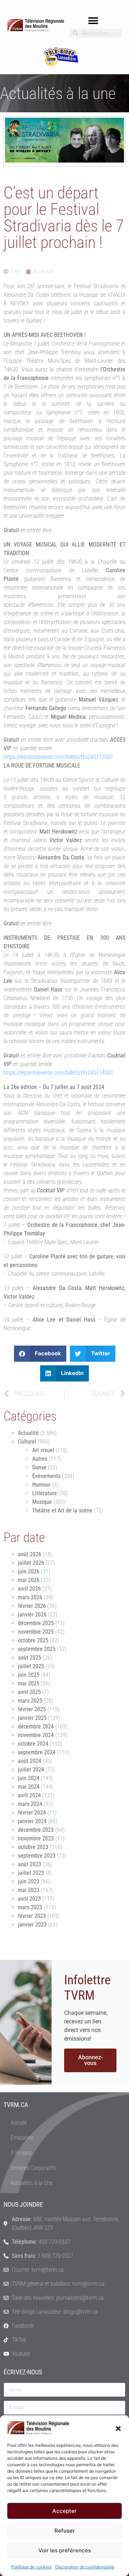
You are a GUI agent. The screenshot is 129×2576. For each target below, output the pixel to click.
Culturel (27, 1442)
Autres (40, 1459)
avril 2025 (29, 1692)
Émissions (22, 2138)
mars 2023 (30, 1907)
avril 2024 (29, 1795)
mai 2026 (29, 1580)
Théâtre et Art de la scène (62, 1510)
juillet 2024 (31, 1770)
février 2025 (32, 1709)
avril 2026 (29, 1589)
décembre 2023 (36, 1830)
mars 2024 (30, 1804)
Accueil (19, 2123)
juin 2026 (29, 1571)
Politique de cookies (31, 2567)
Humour (41, 1485)
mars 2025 (30, 1701)
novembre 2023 (36, 1838)
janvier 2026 (32, 1615)
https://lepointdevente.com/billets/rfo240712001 (58, 757)
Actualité (28, 1433)
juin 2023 (29, 1881)
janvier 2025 (32, 1718)
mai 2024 (29, 1787)
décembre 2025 (36, 1623)
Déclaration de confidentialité (85, 2567)
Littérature (45, 1493)
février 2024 (32, 1813)
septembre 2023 (37, 1856)
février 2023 (32, 1916)
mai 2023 (29, 1890)
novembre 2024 (36, 1735)
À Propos (21, 2153)
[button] (118, 2428)
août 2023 (30, 1864)
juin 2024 (29, 1778)
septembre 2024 (37, 1752)
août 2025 (30, 1658)
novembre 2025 (36, 1632)
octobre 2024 (33, 1744)
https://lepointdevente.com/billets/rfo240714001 (58, 1073)
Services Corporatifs (33, 2168)
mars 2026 (30, 1597)
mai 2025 (29, 1683)
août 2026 (30, 1554)
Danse (39, 1467)
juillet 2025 (31, 1666)
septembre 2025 (37, 1649)
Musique (42, 1502)
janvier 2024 (32, 1821)
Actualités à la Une (32, 2183)
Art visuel (43, 1450)
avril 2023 (29, 1899)
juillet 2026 (31, 1563)
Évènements (46, 1476)
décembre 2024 (36, 1726)
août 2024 (30, 1761)
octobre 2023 (33, 1847)
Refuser (65, 2531)
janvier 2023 (32, 1925)
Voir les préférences (65, 2550)
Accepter (64, 2511)
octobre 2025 (33, 1640)
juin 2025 (29, 1675)
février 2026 (32, 1606)
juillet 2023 (31, 1873)
